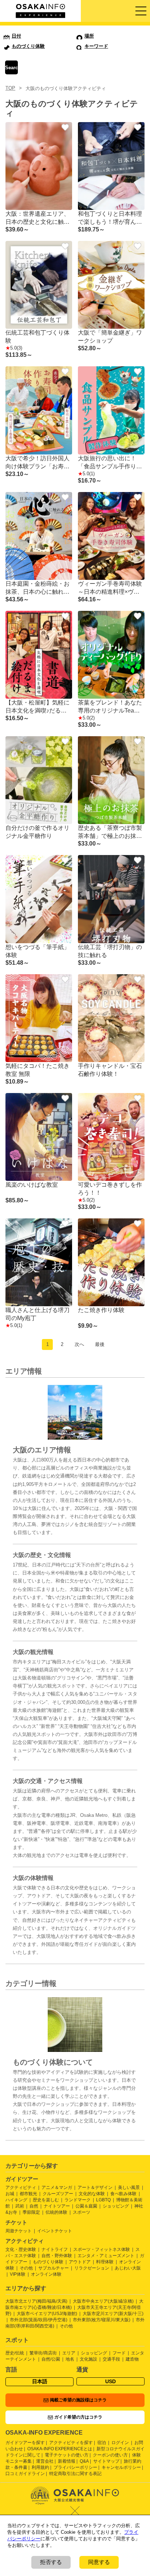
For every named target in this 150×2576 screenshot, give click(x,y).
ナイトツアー (57, 2206)
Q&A (84, 2461)
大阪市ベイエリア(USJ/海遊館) (47, 2314)
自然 (34, 2206)
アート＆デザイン (95, 2187)
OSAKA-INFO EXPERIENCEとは (60, 2449)
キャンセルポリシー (121, 2467)
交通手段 (111, 2359)
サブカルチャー (54, 2268)
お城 (10, 2194)
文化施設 (88, 2359)
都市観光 (28, 2194)
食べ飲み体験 (123, 2194)
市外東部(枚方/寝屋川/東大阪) (102, 2320)
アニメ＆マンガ (57, 2187)
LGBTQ (103, 2200)
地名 (70, 2359)
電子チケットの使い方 (67, 2455)
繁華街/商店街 (43, 2353)
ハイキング (16, 2200)
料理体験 (105, 2262)
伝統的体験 (56, 2212)
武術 (20, 2206)
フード (119, 2353)
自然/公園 (51, 2359)
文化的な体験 (92, 2194)
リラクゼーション (92, 2268)
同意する (99, 2562)
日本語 (40, 2381)
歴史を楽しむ (46, 2200)
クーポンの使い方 (110, 2455)
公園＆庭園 (86, 2206)
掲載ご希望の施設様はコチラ (78, 2400)
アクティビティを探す (71, 2443)
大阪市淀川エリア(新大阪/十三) (113, 2314)
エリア (69, 2353)
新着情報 (67, 2461)
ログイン (120, 2443)
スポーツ (82, 2212)
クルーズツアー (58, 2194)
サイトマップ (106, 2461)
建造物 (132, 2359)
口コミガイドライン (25, 2474)
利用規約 (40, 2467)
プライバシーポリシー (75, 2467)
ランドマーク (78, 2200)
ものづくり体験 (48, 2262)
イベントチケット (55, 2231)
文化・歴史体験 (21, 2249)
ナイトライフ (55, 2249)
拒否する (51, 2562)
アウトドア (80, 2262)
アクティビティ (21, 2187)
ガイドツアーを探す (25, 2443)
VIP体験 (18, 2274)
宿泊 (102, 2443)
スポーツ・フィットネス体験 (102, 2249)
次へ (79, 1344)
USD (110, 2381)
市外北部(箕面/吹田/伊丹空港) (39, 2320)
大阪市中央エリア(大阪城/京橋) (103, 2301)
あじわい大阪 (128, 2268)
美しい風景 (129, 2187)
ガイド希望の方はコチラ (78, 2417)
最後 (100, 1344)
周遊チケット (19, 2231)
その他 (26, 2268)
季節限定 (31, 2212)
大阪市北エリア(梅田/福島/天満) (36, 2301)
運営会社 (45, 2461)
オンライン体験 (46, 2274)
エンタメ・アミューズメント (106, 2256)
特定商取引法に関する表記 (75, 2474)
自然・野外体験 (57, 2256)
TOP (10, 88)
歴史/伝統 (15, 2353)
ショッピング (116, 2206)
